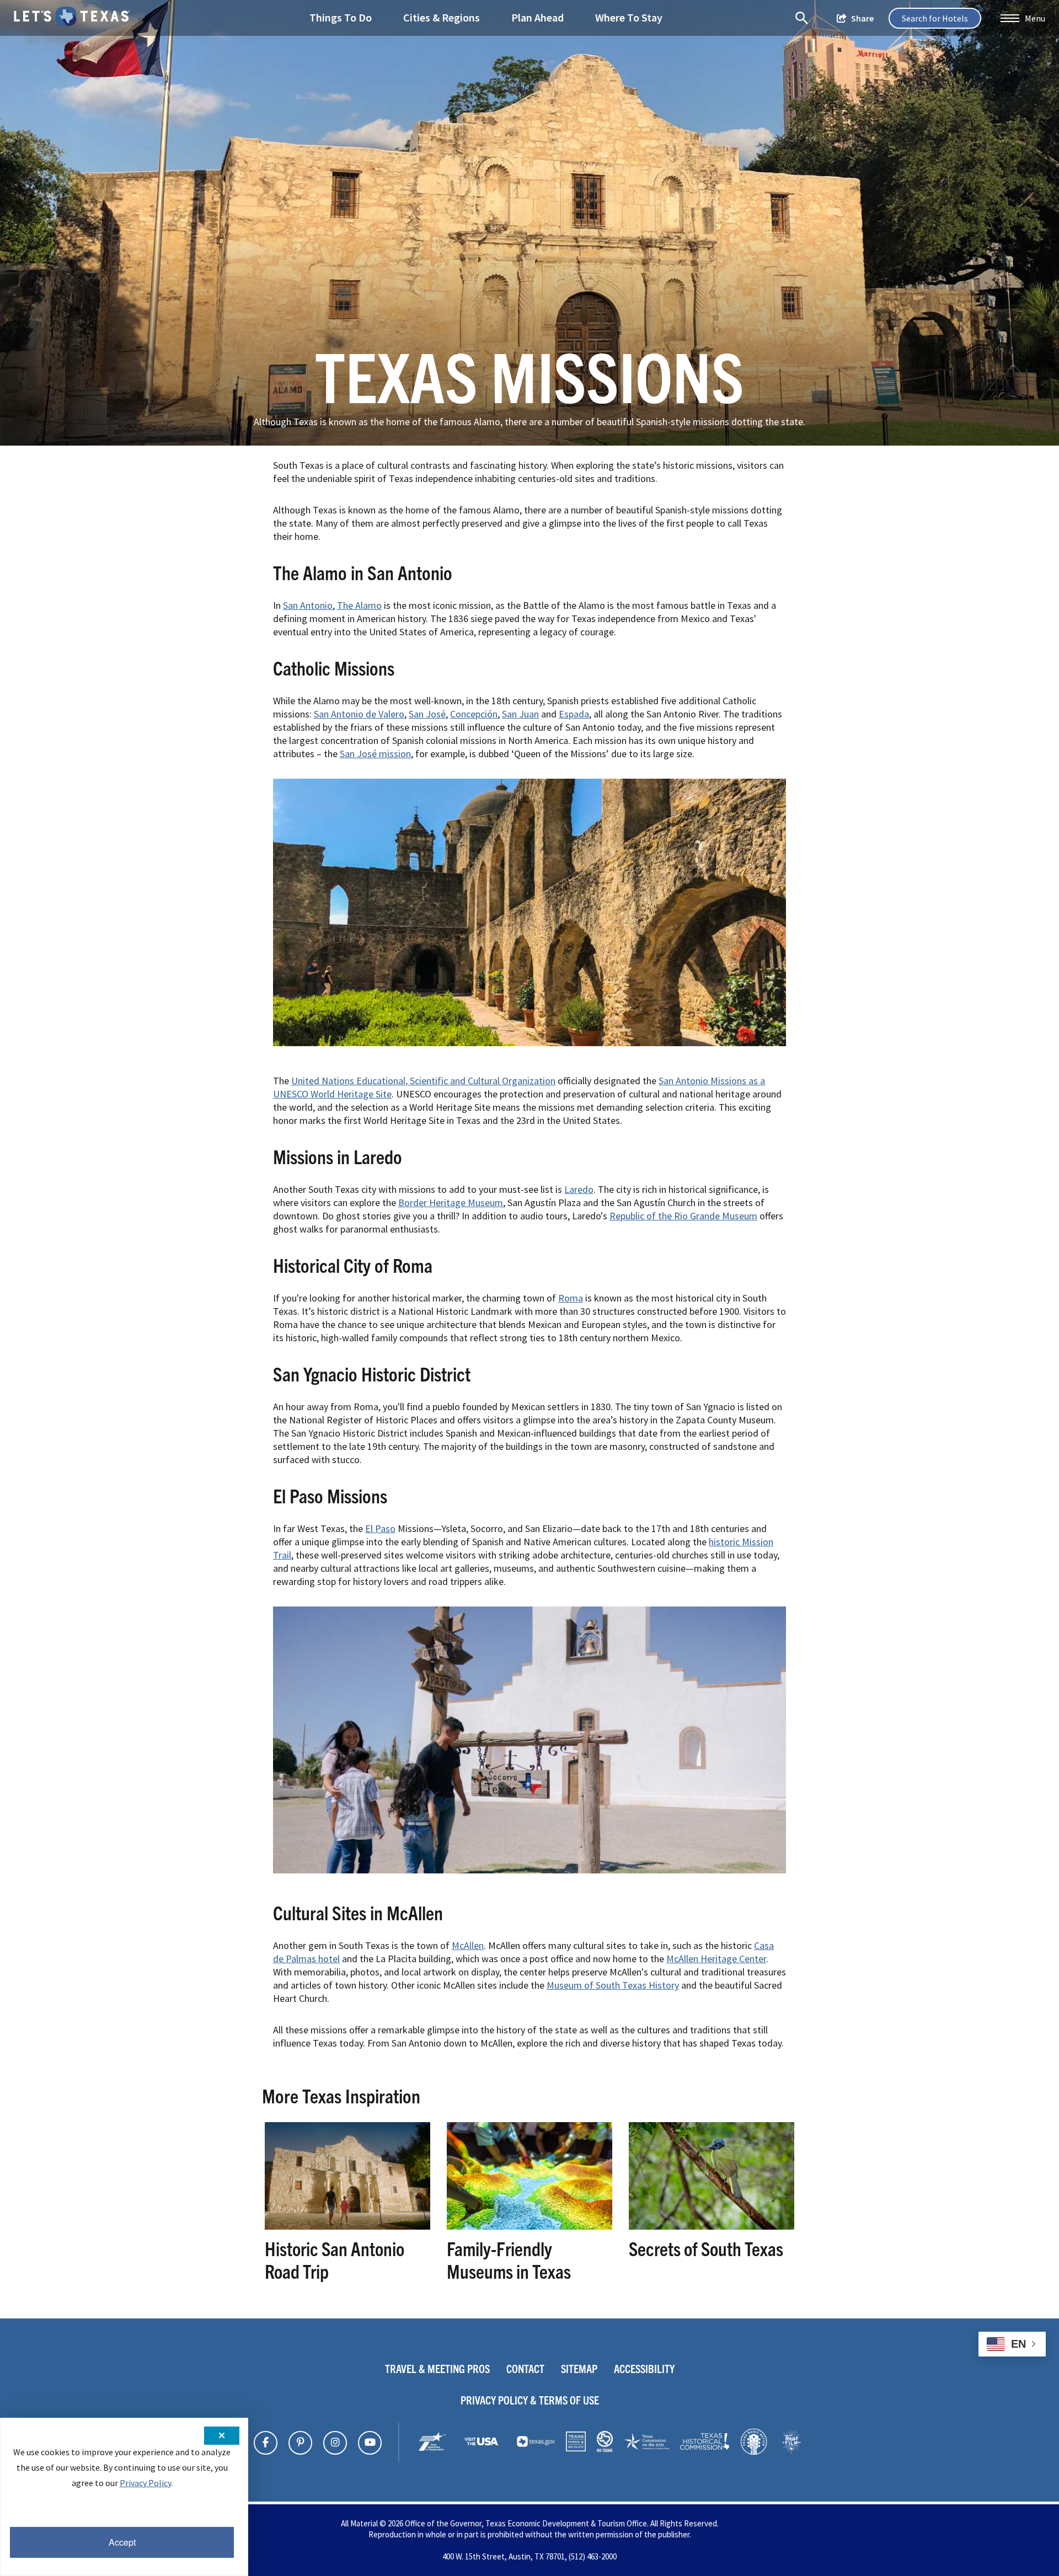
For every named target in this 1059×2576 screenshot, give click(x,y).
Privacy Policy (145, 2483)
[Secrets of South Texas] (712, 2226)
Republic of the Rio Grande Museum (683, 1216)
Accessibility (644, 2368)
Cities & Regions (442, 17)
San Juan (520, 714)
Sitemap (579, 2368)
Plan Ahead (537, 17)
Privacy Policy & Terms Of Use (530, 2400)
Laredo (579, 1189)
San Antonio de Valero (359, 714)
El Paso (380, 1528)
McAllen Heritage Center (716, 1959)
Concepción (474, 714)
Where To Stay (629, 17)
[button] (1023, 18)
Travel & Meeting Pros (437, 2368)
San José (427, 714)
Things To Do (341, 17)
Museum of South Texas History (613, 1985)
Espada (574, 714)
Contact (525, 2368)
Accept (122, 2542)
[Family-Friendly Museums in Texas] (529, 2226)
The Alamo (359, 605)
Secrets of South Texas (706, 2248)
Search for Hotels (935, 18)
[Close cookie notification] (222, 2436)
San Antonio (308, 605)
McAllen (468, 1945)
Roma (571, 1298)
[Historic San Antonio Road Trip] (347, 2226)
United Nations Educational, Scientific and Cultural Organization (423, 1081)
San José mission (375, 754)
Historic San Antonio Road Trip (335, 2260)
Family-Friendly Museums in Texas (509, 2260)
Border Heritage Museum (451, 1203)
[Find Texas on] (266, 2443)
